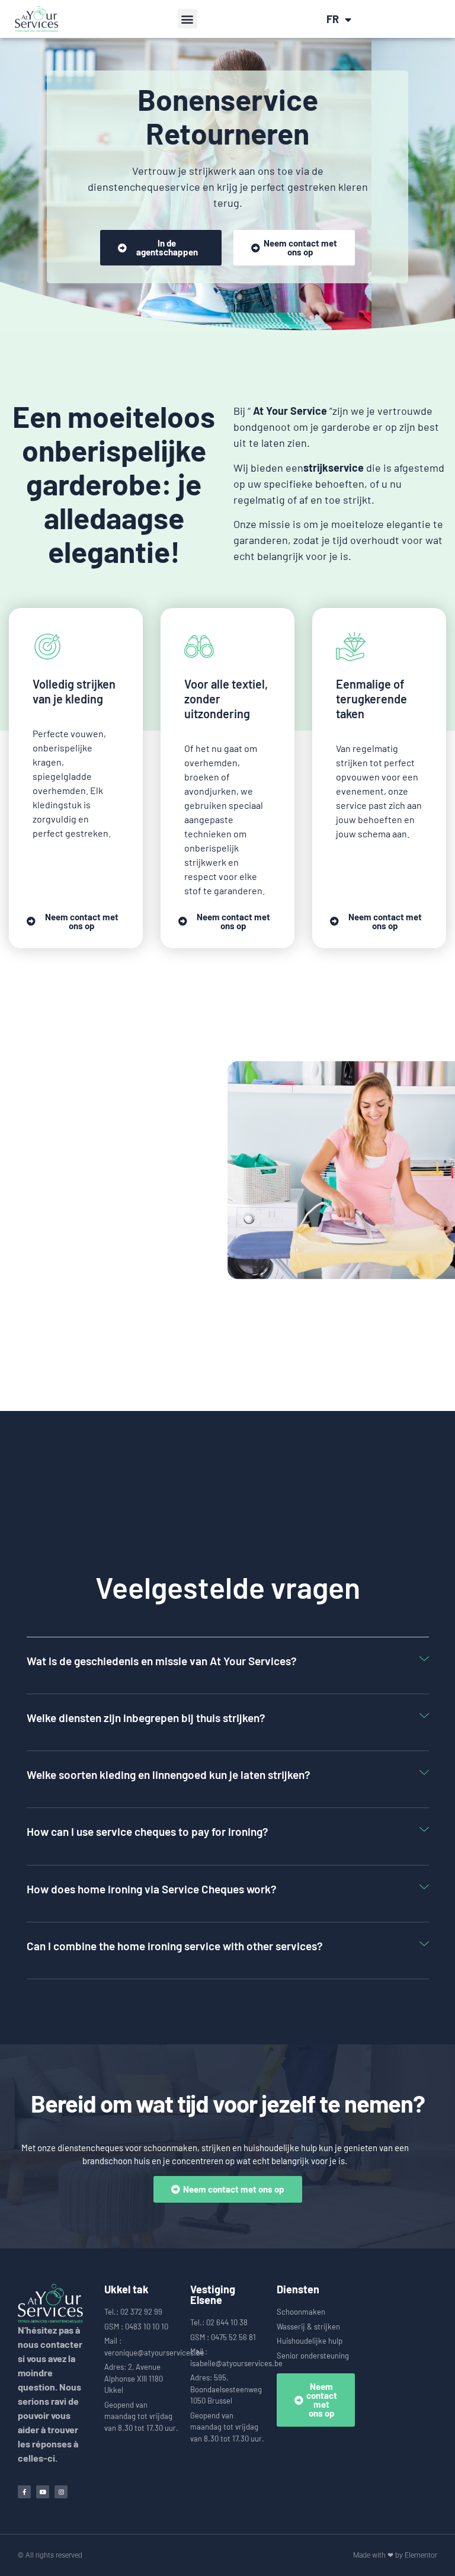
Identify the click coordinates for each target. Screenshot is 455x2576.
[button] (188, 19)
